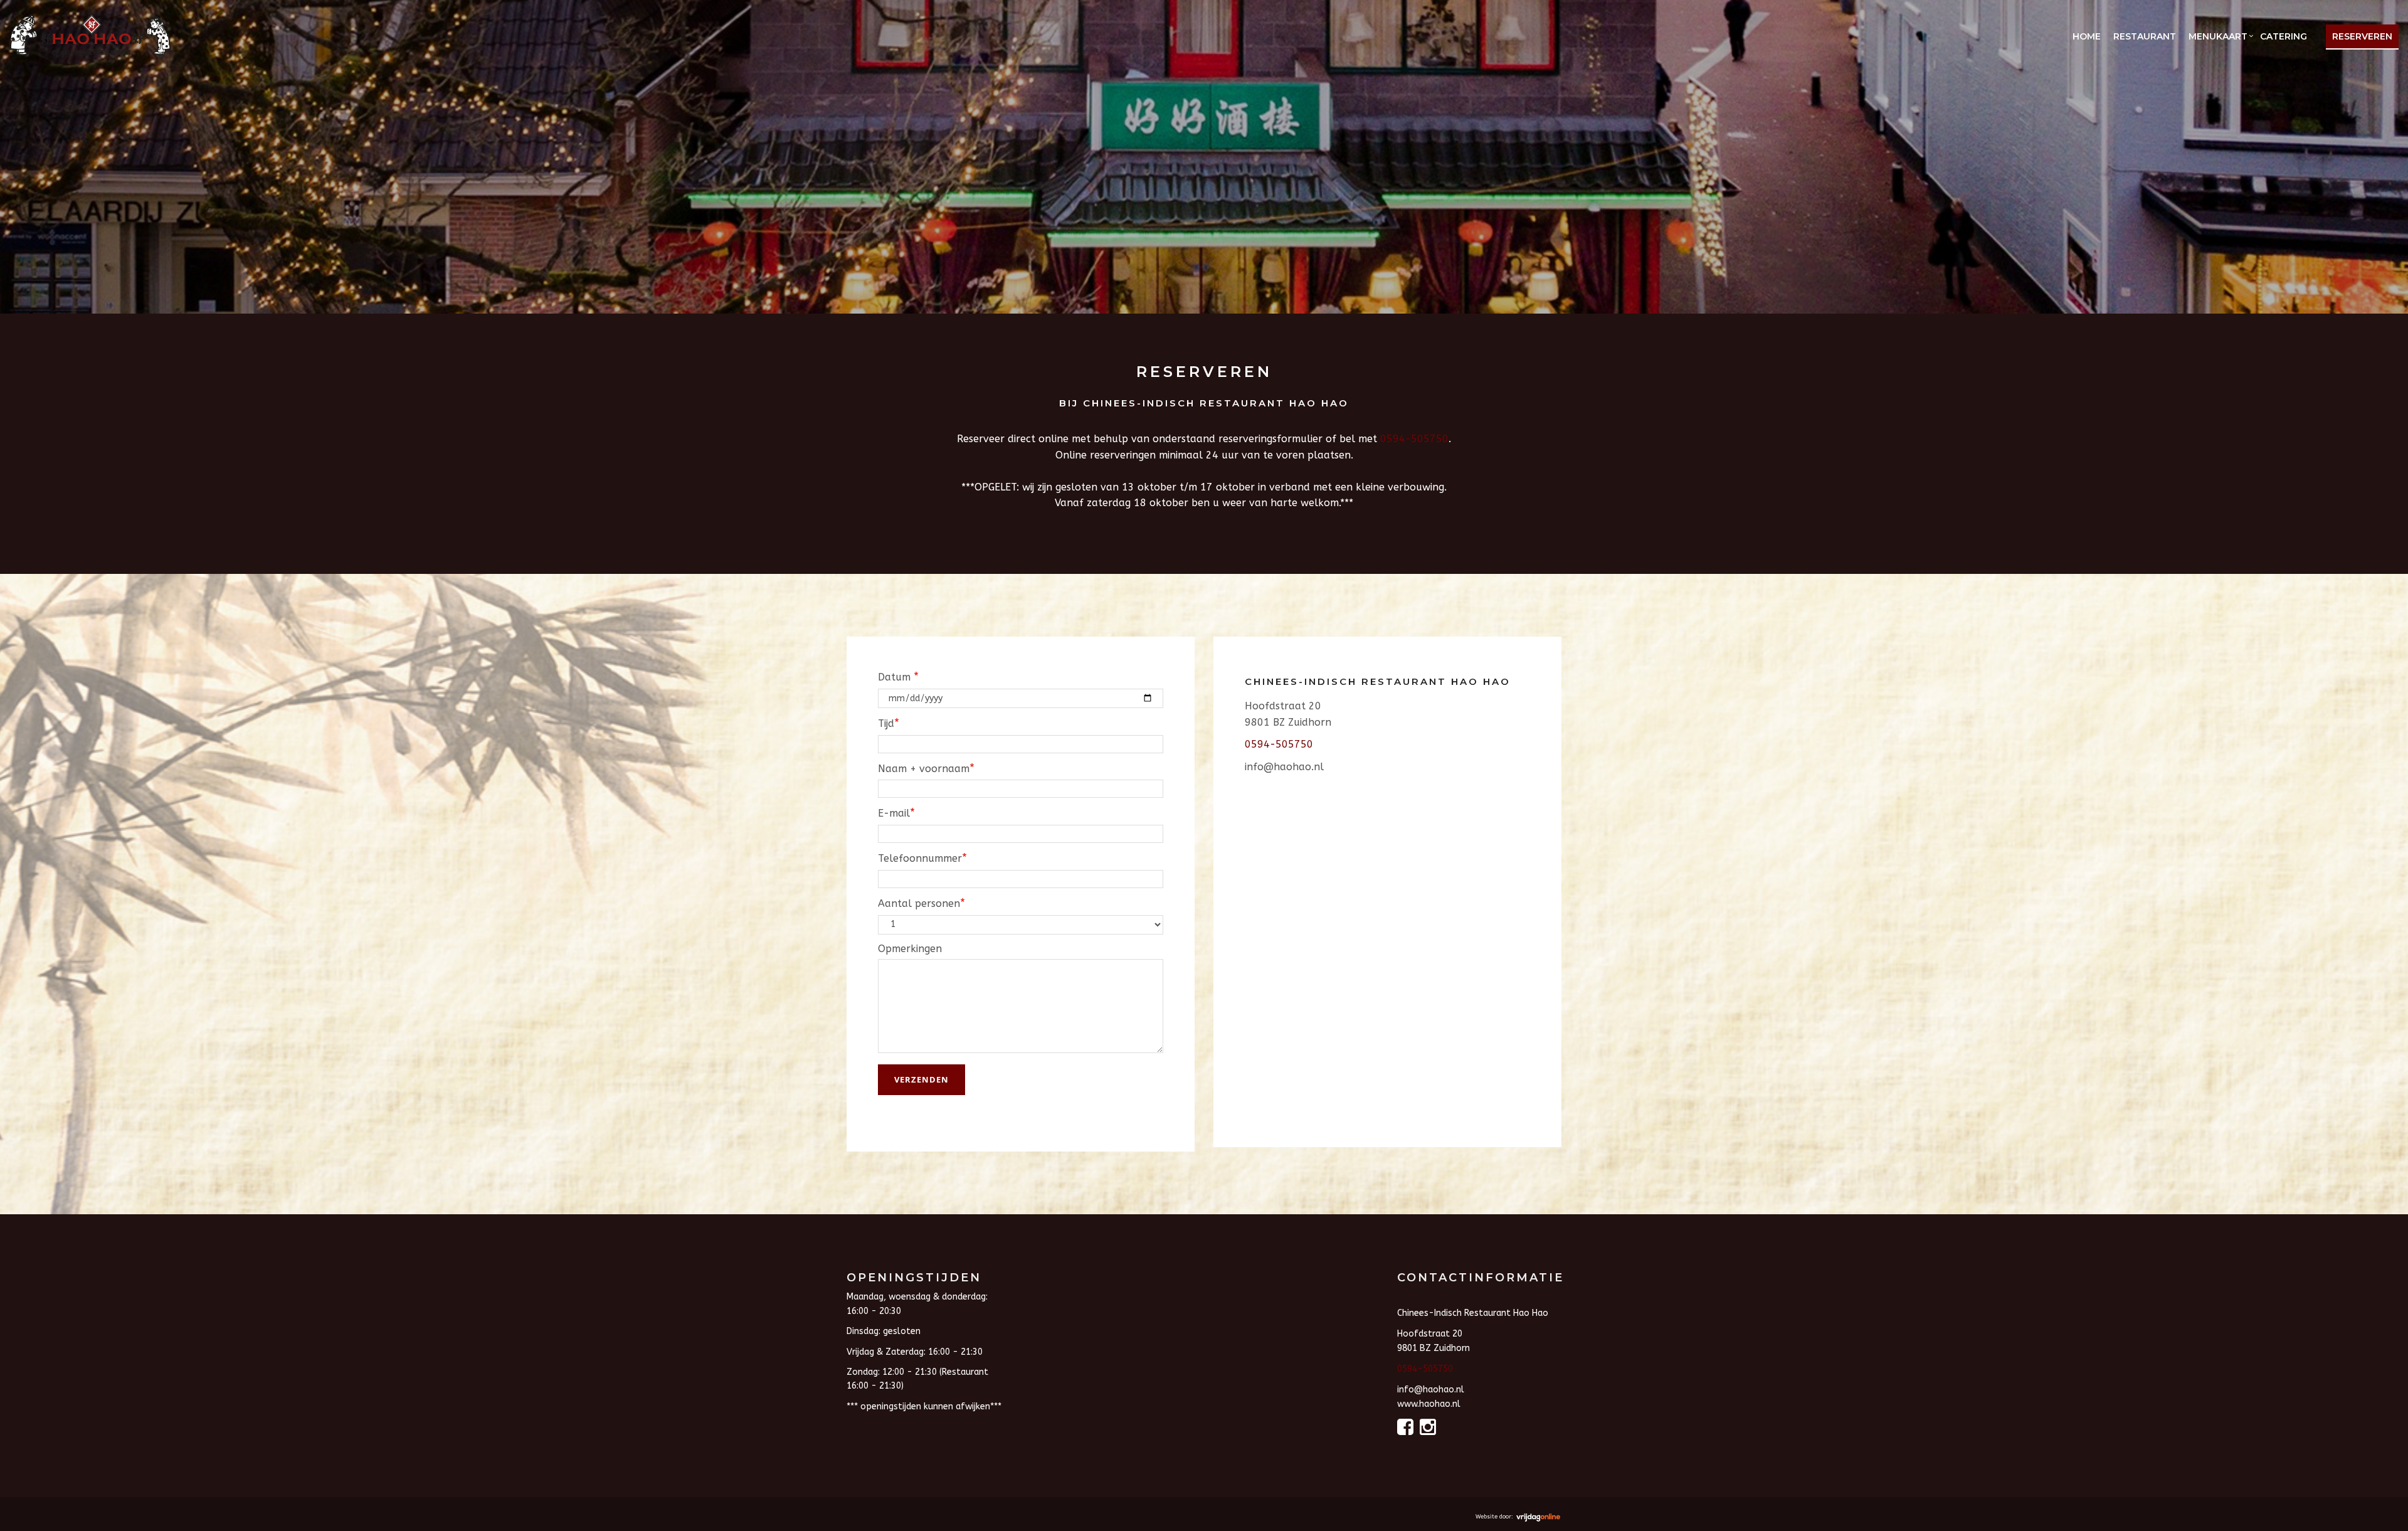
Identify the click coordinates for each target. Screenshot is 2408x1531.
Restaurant (2145, 36)
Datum (898, 677)
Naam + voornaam (926, 768)
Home (2087, 36)
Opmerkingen (910, 949)
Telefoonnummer (922, 858)
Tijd (889, 723)
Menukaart (2218, 36)
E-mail (896, 813)
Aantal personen (921, 903)
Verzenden (921, 1079)
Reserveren (2362, 36)
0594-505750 (1414, 439)
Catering (2284, 36)
